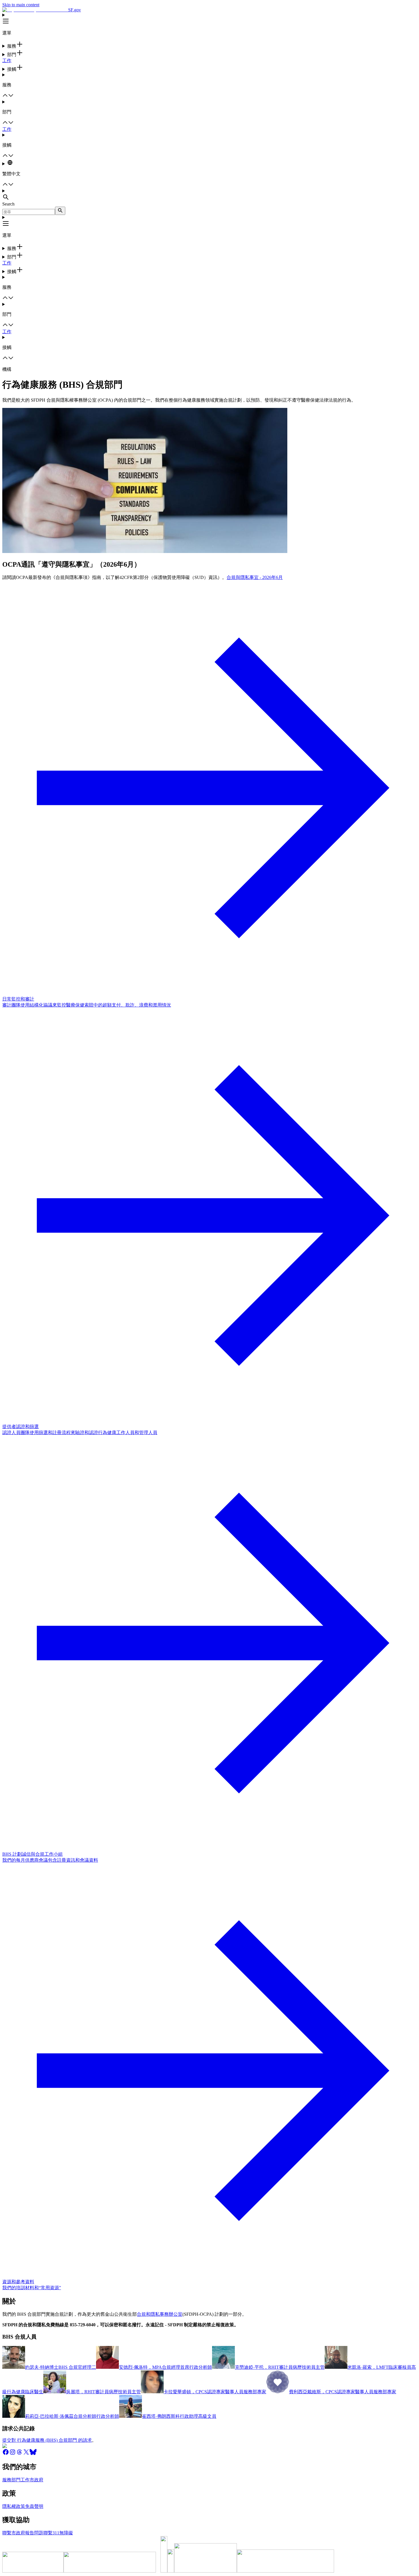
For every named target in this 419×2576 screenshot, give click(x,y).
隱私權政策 (14, 2506)
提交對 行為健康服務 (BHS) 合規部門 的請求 (47, 2440)
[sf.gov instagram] (13, 2454)
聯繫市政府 (14, 2533)
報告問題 (34, 2533)
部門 (16, 2480)
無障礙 (66, 2533)
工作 (7, 61)
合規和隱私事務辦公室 (160, 2314)
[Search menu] (209, 195)
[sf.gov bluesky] (33, 2454)
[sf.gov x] (26, 2454)
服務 (7, 2480)
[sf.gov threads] (19, 2454)
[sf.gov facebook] (6, 2454)
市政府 (36, 2480)
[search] (60, 211)
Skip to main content (21, 5)
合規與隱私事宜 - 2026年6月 (255, 577)
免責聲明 (34, 2506)
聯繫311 (51, 2533)
